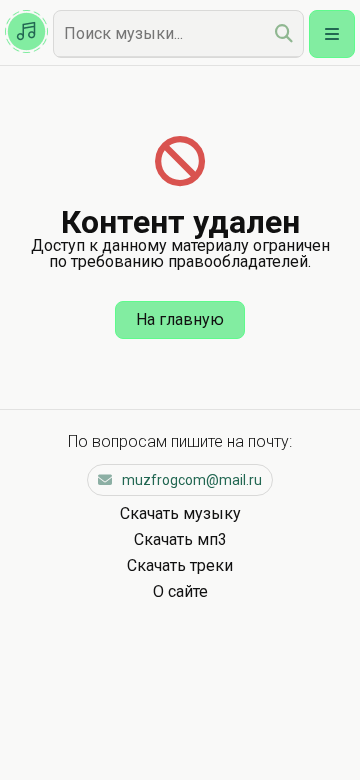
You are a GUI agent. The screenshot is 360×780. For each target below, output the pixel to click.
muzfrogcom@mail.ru (192, 480)
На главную (180, 319)
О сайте (180, 591)
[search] (284, 33)
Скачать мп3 (180, 539)
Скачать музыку (180, 513)
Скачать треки (180, 565)
